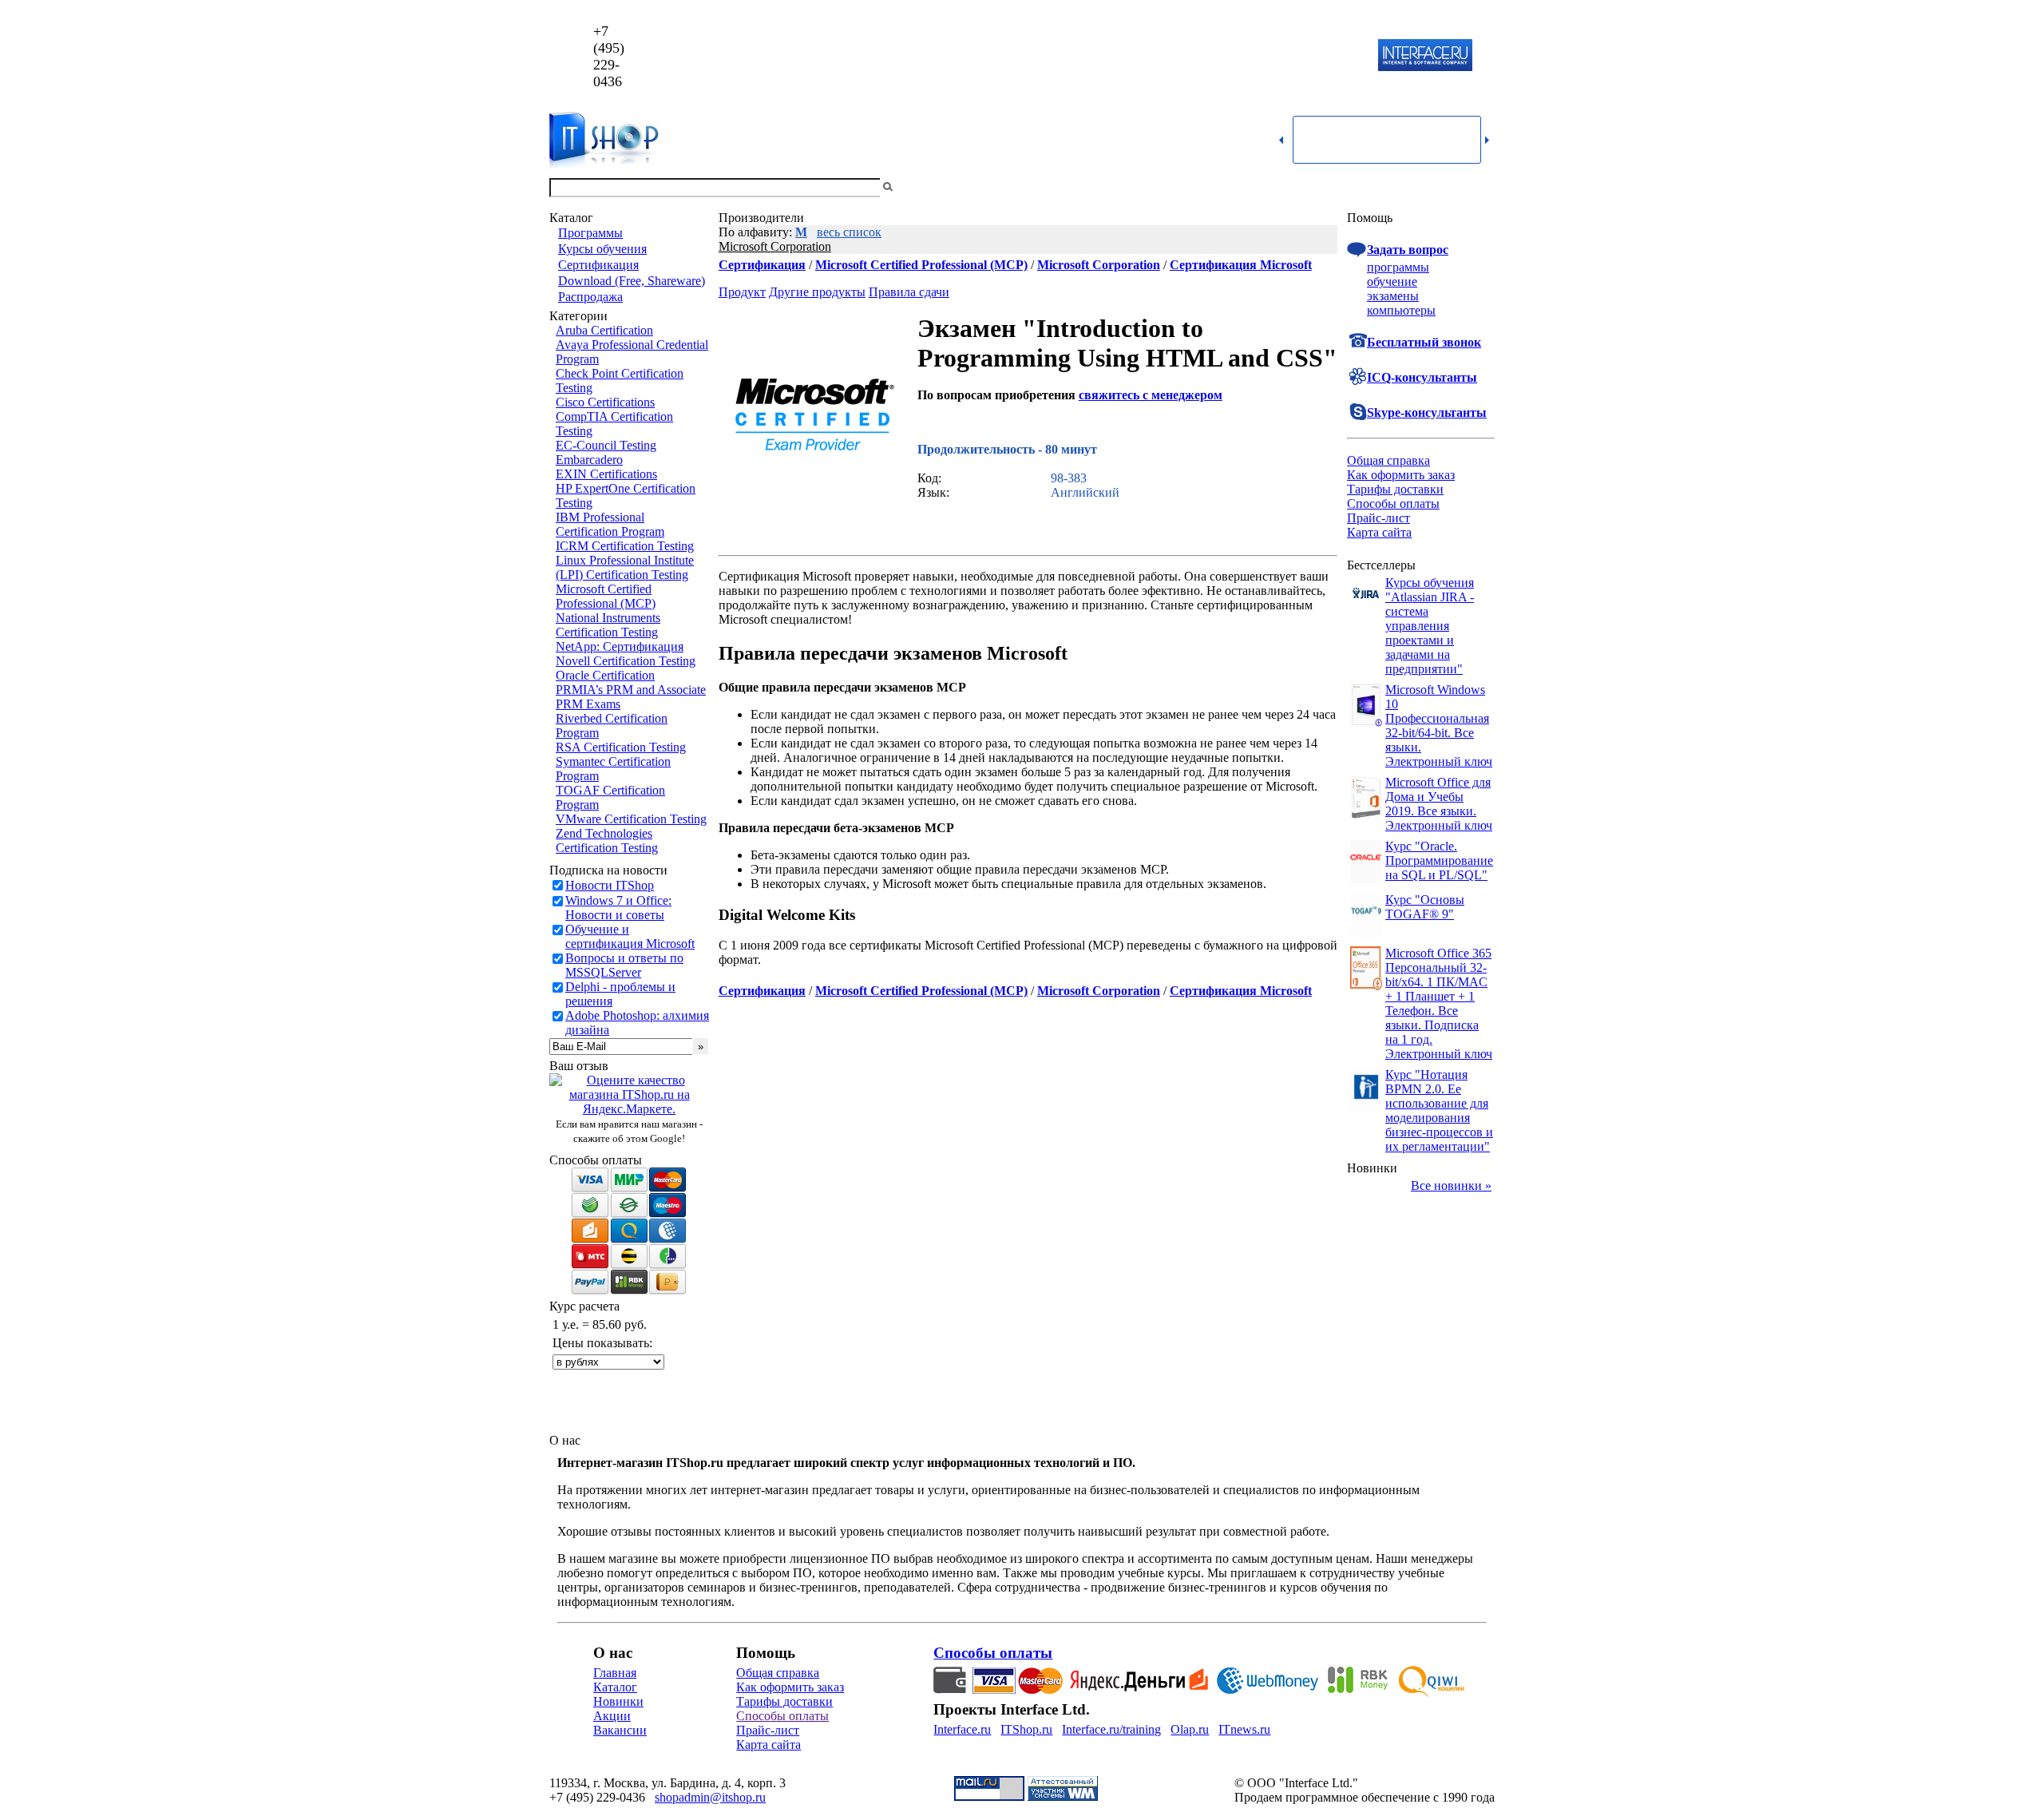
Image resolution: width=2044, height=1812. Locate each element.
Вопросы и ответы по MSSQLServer (624, 965)
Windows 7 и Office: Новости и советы (618, 908)
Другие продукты (817, 292)
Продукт (742, 292)
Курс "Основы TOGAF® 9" (1425, 907)
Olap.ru (1190, 1729)
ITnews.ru (1244, 1729)
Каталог (615, 1687)
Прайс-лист (1379, 518)
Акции (612, 1716)
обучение (1392, 282)
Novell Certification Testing (626, 661)
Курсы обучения (602, 249)
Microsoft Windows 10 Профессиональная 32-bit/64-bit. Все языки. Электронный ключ (1439, 726)
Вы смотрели (922, 187)
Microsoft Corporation (775, 246)
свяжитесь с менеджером (1151, 395)
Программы (590, 233)
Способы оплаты (1393, 504)
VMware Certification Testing (631, 819)
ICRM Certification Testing (625, 546)
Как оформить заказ (1401, 475)
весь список (849, 232)
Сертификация (598, 265)
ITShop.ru (1026, 1729)
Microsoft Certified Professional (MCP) (606, 596)
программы (1398, 267)
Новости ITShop (610, 885)
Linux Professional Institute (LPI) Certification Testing (625, 567)
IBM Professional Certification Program (610, 524)
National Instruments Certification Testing (608, 625)
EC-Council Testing (606, 445)
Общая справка (1388, 460)
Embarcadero (589, 460)
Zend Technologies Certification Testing (607, 841)
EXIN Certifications (606, 474)
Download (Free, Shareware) (632, 281)
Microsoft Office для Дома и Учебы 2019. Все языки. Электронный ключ (1439, 804)
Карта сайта (1379, 532)
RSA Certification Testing (621, 747)
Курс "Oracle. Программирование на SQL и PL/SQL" (1439, 860)
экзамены (1393, 296)
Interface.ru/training (1111, 1729)
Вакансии (620, 1730)
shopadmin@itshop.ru (1227, 56)
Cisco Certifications (605, 402)
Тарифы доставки (1395, 489)
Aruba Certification (604, 330)
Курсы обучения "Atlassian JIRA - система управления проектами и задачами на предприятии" (1430, 626)
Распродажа (590, 297)
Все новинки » (1451, 1186)
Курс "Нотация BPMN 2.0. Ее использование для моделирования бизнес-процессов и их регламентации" (1439, 1110)
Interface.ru (962, 1729)
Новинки (618, 1701)
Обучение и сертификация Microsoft (630, 936)
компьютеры (1401, 310)
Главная (615, 1673)
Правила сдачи (909, 292)
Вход (1481, 187)
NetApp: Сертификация (620, 646)
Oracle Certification (605, 675)
